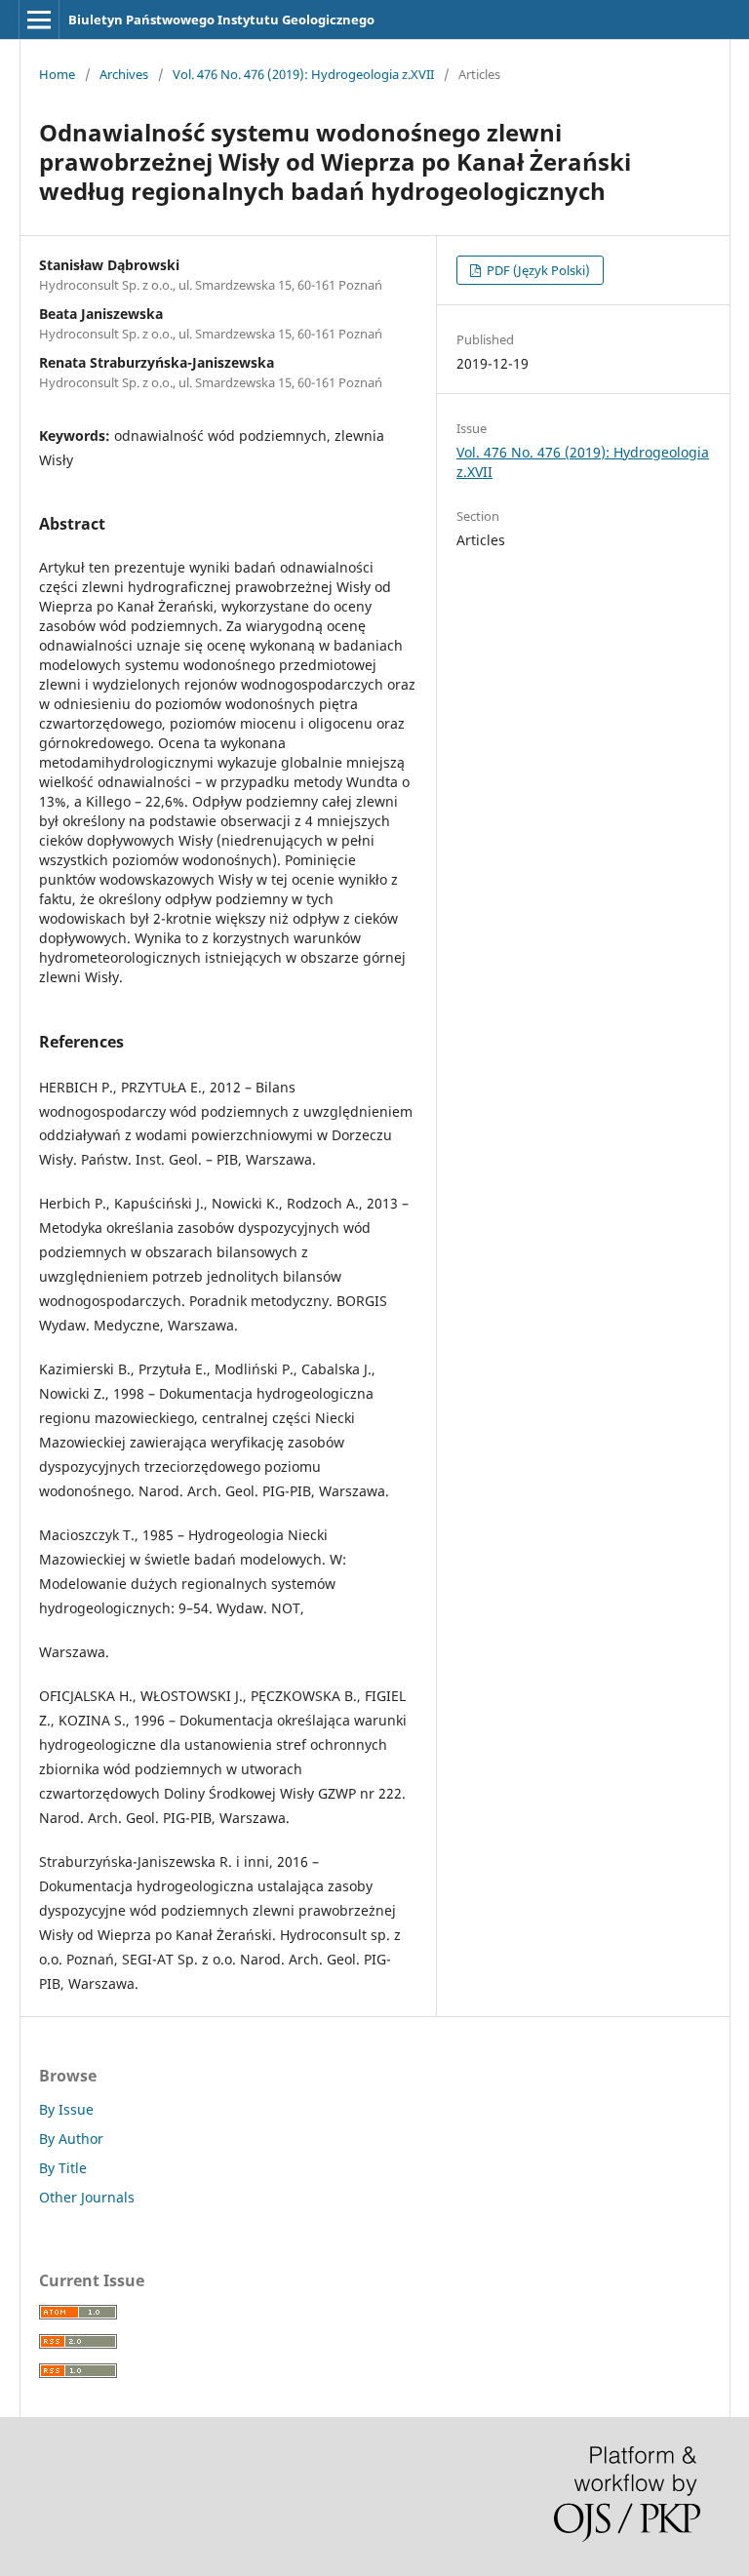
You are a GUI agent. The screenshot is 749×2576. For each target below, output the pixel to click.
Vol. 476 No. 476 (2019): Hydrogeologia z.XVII (303, 74)
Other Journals (87, 2197)
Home (57, 74)
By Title (63, 2168)
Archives (124, 74)
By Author (71, 2139)
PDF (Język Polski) (537, 270)
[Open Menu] (39, 20)
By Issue (66, 2109)
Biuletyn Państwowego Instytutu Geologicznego (221, 20)
